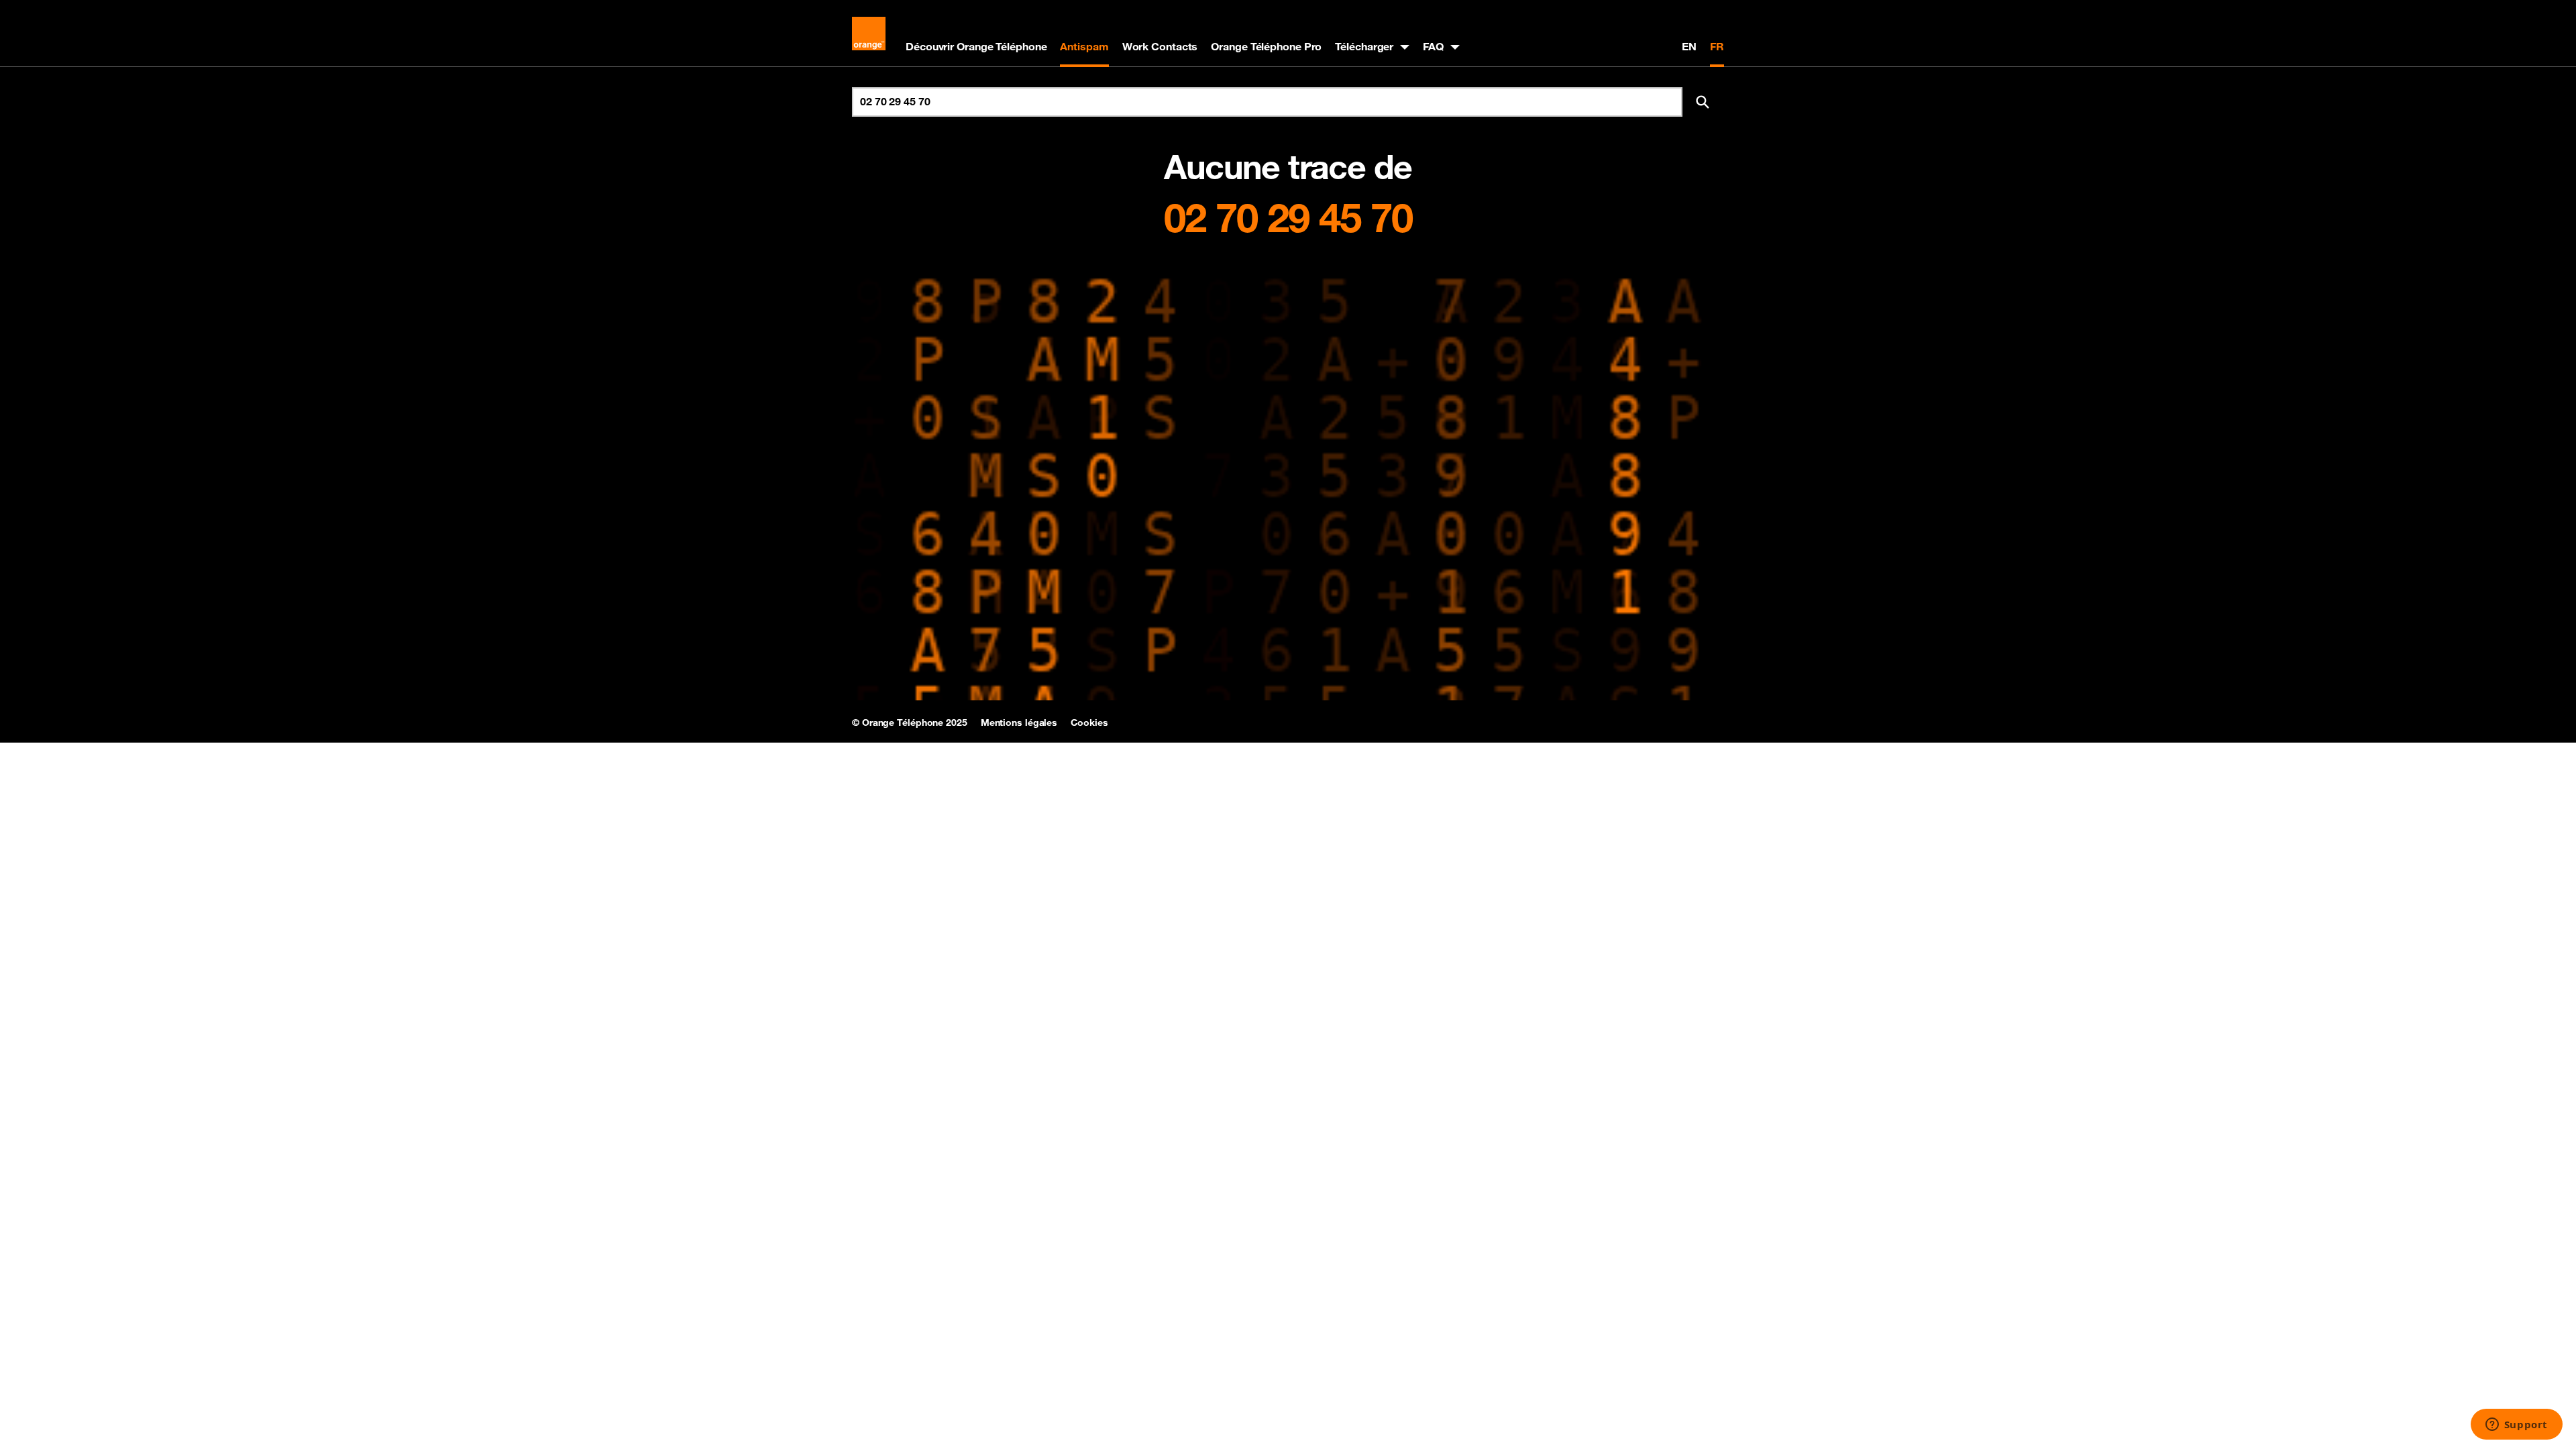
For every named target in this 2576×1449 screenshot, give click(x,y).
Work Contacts (1160, 46)
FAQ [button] (1433, 46)
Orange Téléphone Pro (1266, 46)
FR (1717, 46)
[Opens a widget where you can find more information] (2516, 1426)
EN (1689, 46)
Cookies (1089, 722)
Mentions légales (1019, 722)
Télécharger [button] (1364, 46)
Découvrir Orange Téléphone (976, 46)
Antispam (1084, 46)
